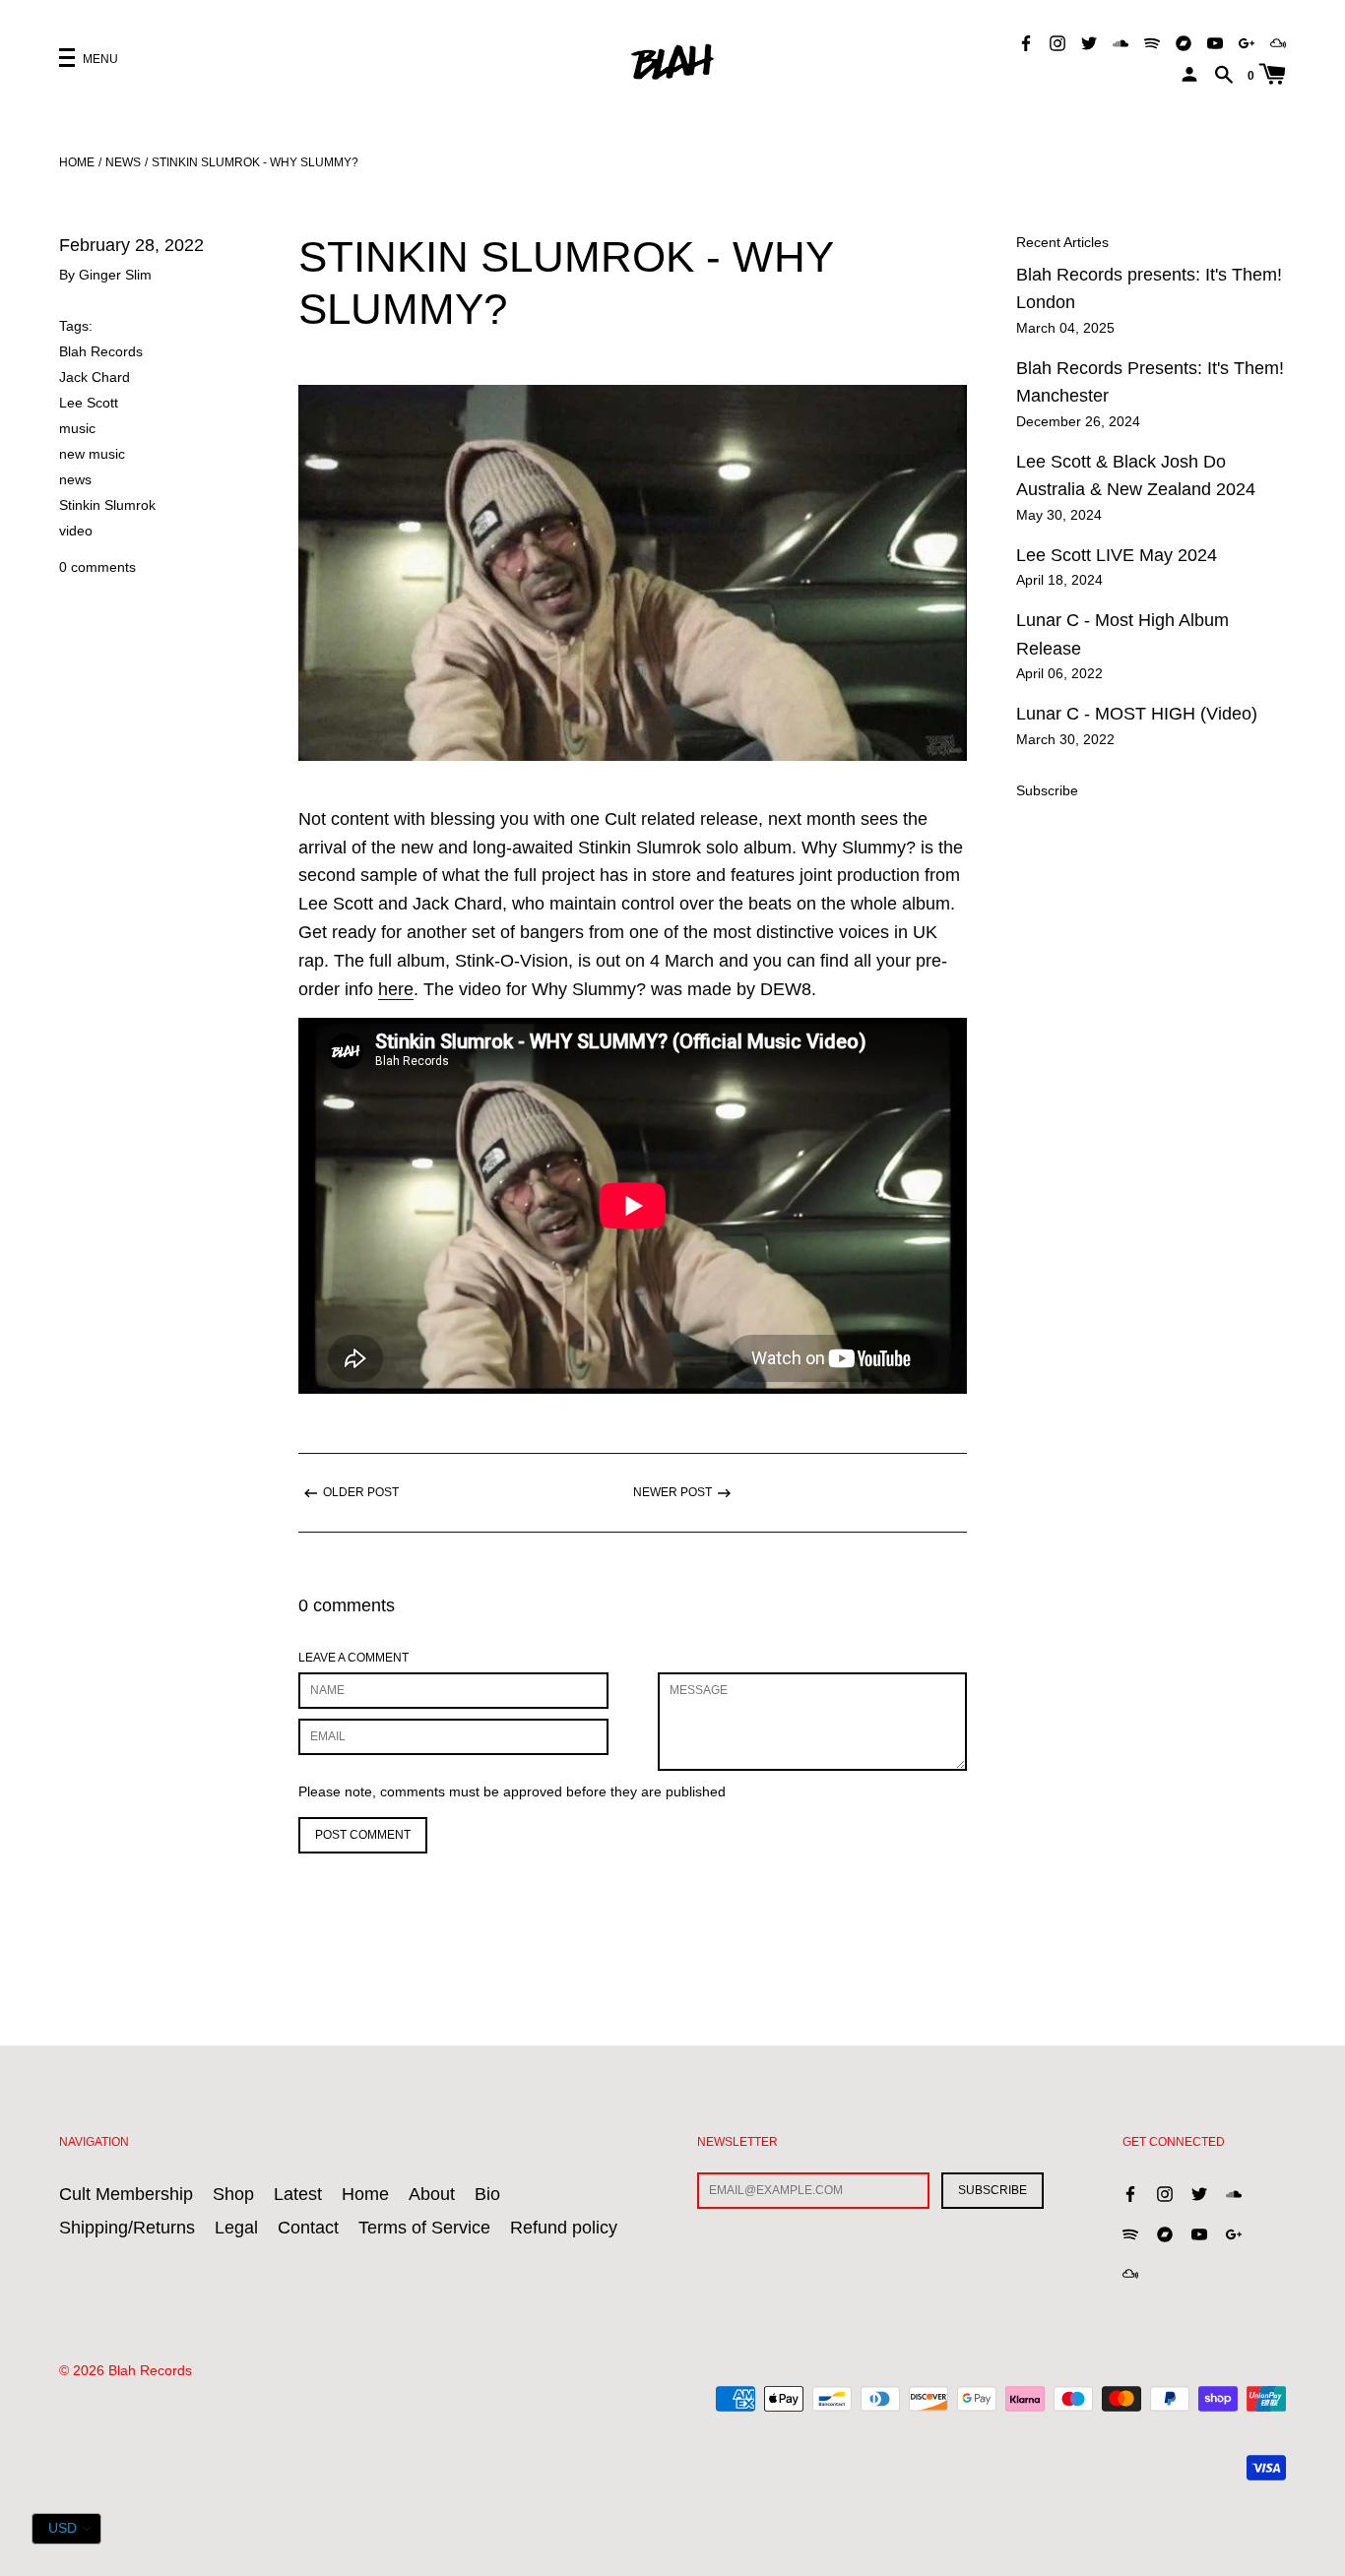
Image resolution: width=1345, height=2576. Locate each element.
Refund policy (564, 2228)
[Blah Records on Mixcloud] (1278, 42)
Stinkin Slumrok (107, 505)
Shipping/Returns (127, 2228)
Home (77, 162)
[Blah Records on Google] (1247, 42)
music (77, 428)
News (123, 162)
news (75, 479)
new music (92, 454)
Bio (487, 2194)
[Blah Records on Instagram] (1057, 42)
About (432, 2194)
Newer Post (672, 1492)
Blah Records (101, 351)
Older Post (361, 1492)
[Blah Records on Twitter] (1089, 42)
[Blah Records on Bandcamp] (1184, 42)
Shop (233, 2194)
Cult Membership (126, 2194)
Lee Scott (89, 403)
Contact (308, 2228)
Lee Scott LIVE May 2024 (1117, 555)
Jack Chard (95, 377)
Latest (298, 2194)
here (396, 989)
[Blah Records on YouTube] (1215, 42)
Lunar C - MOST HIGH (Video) (1137, 714)
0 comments (97, 567)
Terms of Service (424, 2228)
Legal (236, 2228)
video (76, 531)
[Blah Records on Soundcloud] (1121, 42)
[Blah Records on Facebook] (1026, 42)
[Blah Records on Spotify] (1152, 42)
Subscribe (1047, 790)
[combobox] (66, 2529)
